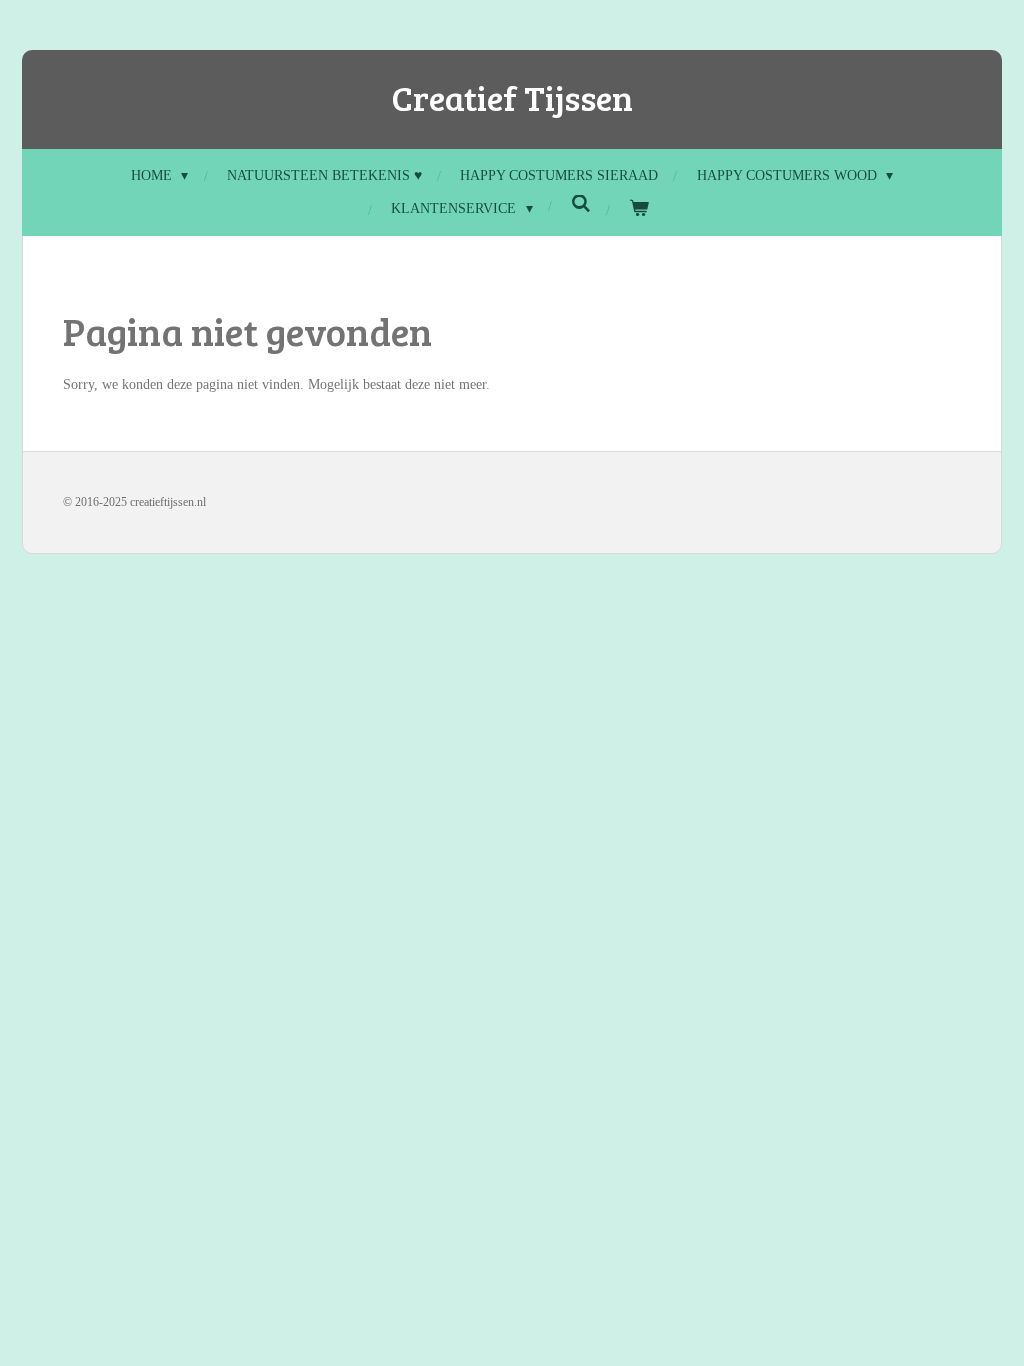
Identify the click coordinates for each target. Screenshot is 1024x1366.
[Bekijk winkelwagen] (639, 208)
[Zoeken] (581, 205)
